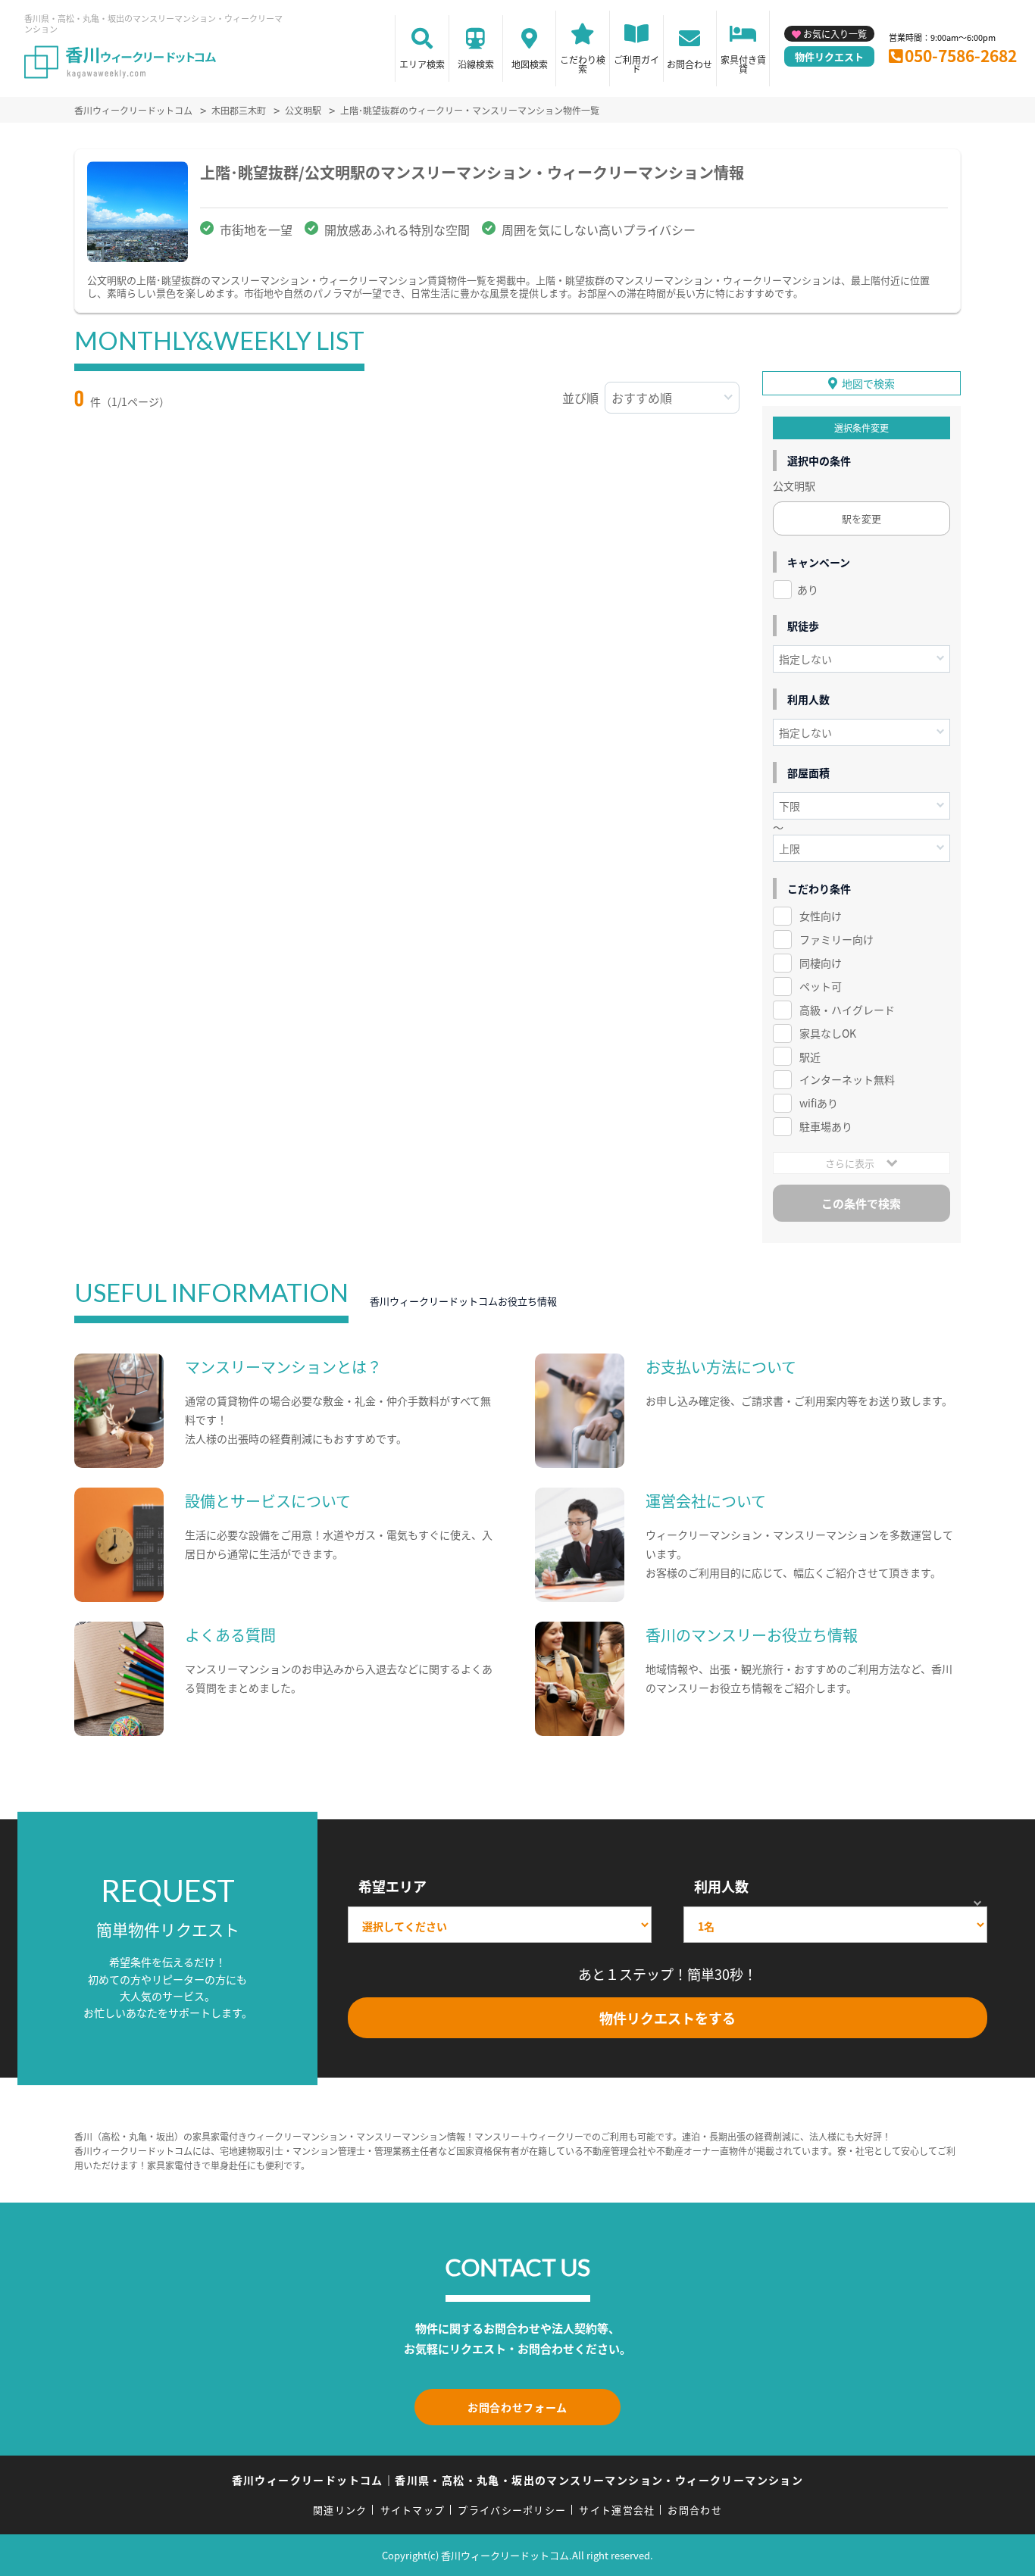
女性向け (821, 916)
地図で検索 (868, 383)
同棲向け (821, 963)
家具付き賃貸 (743, 64)
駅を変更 (861, 518)
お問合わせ (689, 64)
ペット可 (821, 986)
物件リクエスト (829, 56)
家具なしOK (828, 1033)
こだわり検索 (583, 64)
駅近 (810, 1057)
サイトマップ (413, 2510)
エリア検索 (422, 64)
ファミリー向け (836, 939)
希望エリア (392, 1886)
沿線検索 (476, 64)
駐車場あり (826, 1126)
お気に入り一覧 (835, 34)
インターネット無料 (847, 1079)
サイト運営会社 (617, 2510)
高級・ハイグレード (847, 1010)
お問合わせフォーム (517, 2407)
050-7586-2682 (961, 55)
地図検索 (530, 64)
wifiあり (819, 1103)
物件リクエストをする (668, 2018)
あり (808, 589)
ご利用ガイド (636, 64)
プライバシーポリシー (512, 2510)
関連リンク (340, 2510)
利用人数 (721, 1886)
